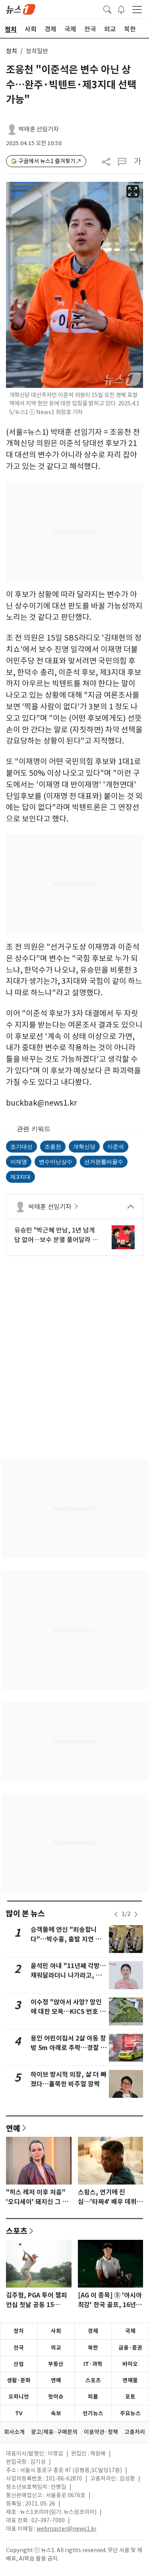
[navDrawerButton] (137, 9)
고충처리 (135, 2432)
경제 (93, 2331)
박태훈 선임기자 (39, 129)
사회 (56, 2331)
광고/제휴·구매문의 (54, 2432)
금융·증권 (130, 2348)
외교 (56, 2348)
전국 (19, 2348)
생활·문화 (19, 2380)
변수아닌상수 (56, 1161)
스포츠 (17, 2231)
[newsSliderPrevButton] (116, 1914)
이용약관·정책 (101, 2432)
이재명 (19, 1161)
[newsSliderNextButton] (136, 1914)
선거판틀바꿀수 (104, 1161)
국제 (130, 2331)
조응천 (53, 1146)
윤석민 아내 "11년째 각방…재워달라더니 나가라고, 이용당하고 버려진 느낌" (68, 1975)
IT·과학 (93, 2364)
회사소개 (14, 2432)
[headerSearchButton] (107, 9)
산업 (19, 2364)
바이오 (130, 2364)
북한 (93, 2348)
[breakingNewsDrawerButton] (121, 9)
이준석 (116, 1146)
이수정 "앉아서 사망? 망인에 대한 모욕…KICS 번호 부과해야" (68, 2012)
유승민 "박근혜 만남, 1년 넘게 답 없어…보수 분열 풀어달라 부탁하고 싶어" (56, 1235)
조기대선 (21, 1146)
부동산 (56, 2364)
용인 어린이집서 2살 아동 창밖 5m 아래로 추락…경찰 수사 (69, 2048)
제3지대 (20, 1177)
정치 (12, 51)
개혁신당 (84, 1146)
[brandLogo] (21, 9)
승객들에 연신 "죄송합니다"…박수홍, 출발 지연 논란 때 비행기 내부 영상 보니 (69, 1939)
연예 (13, 2128)
